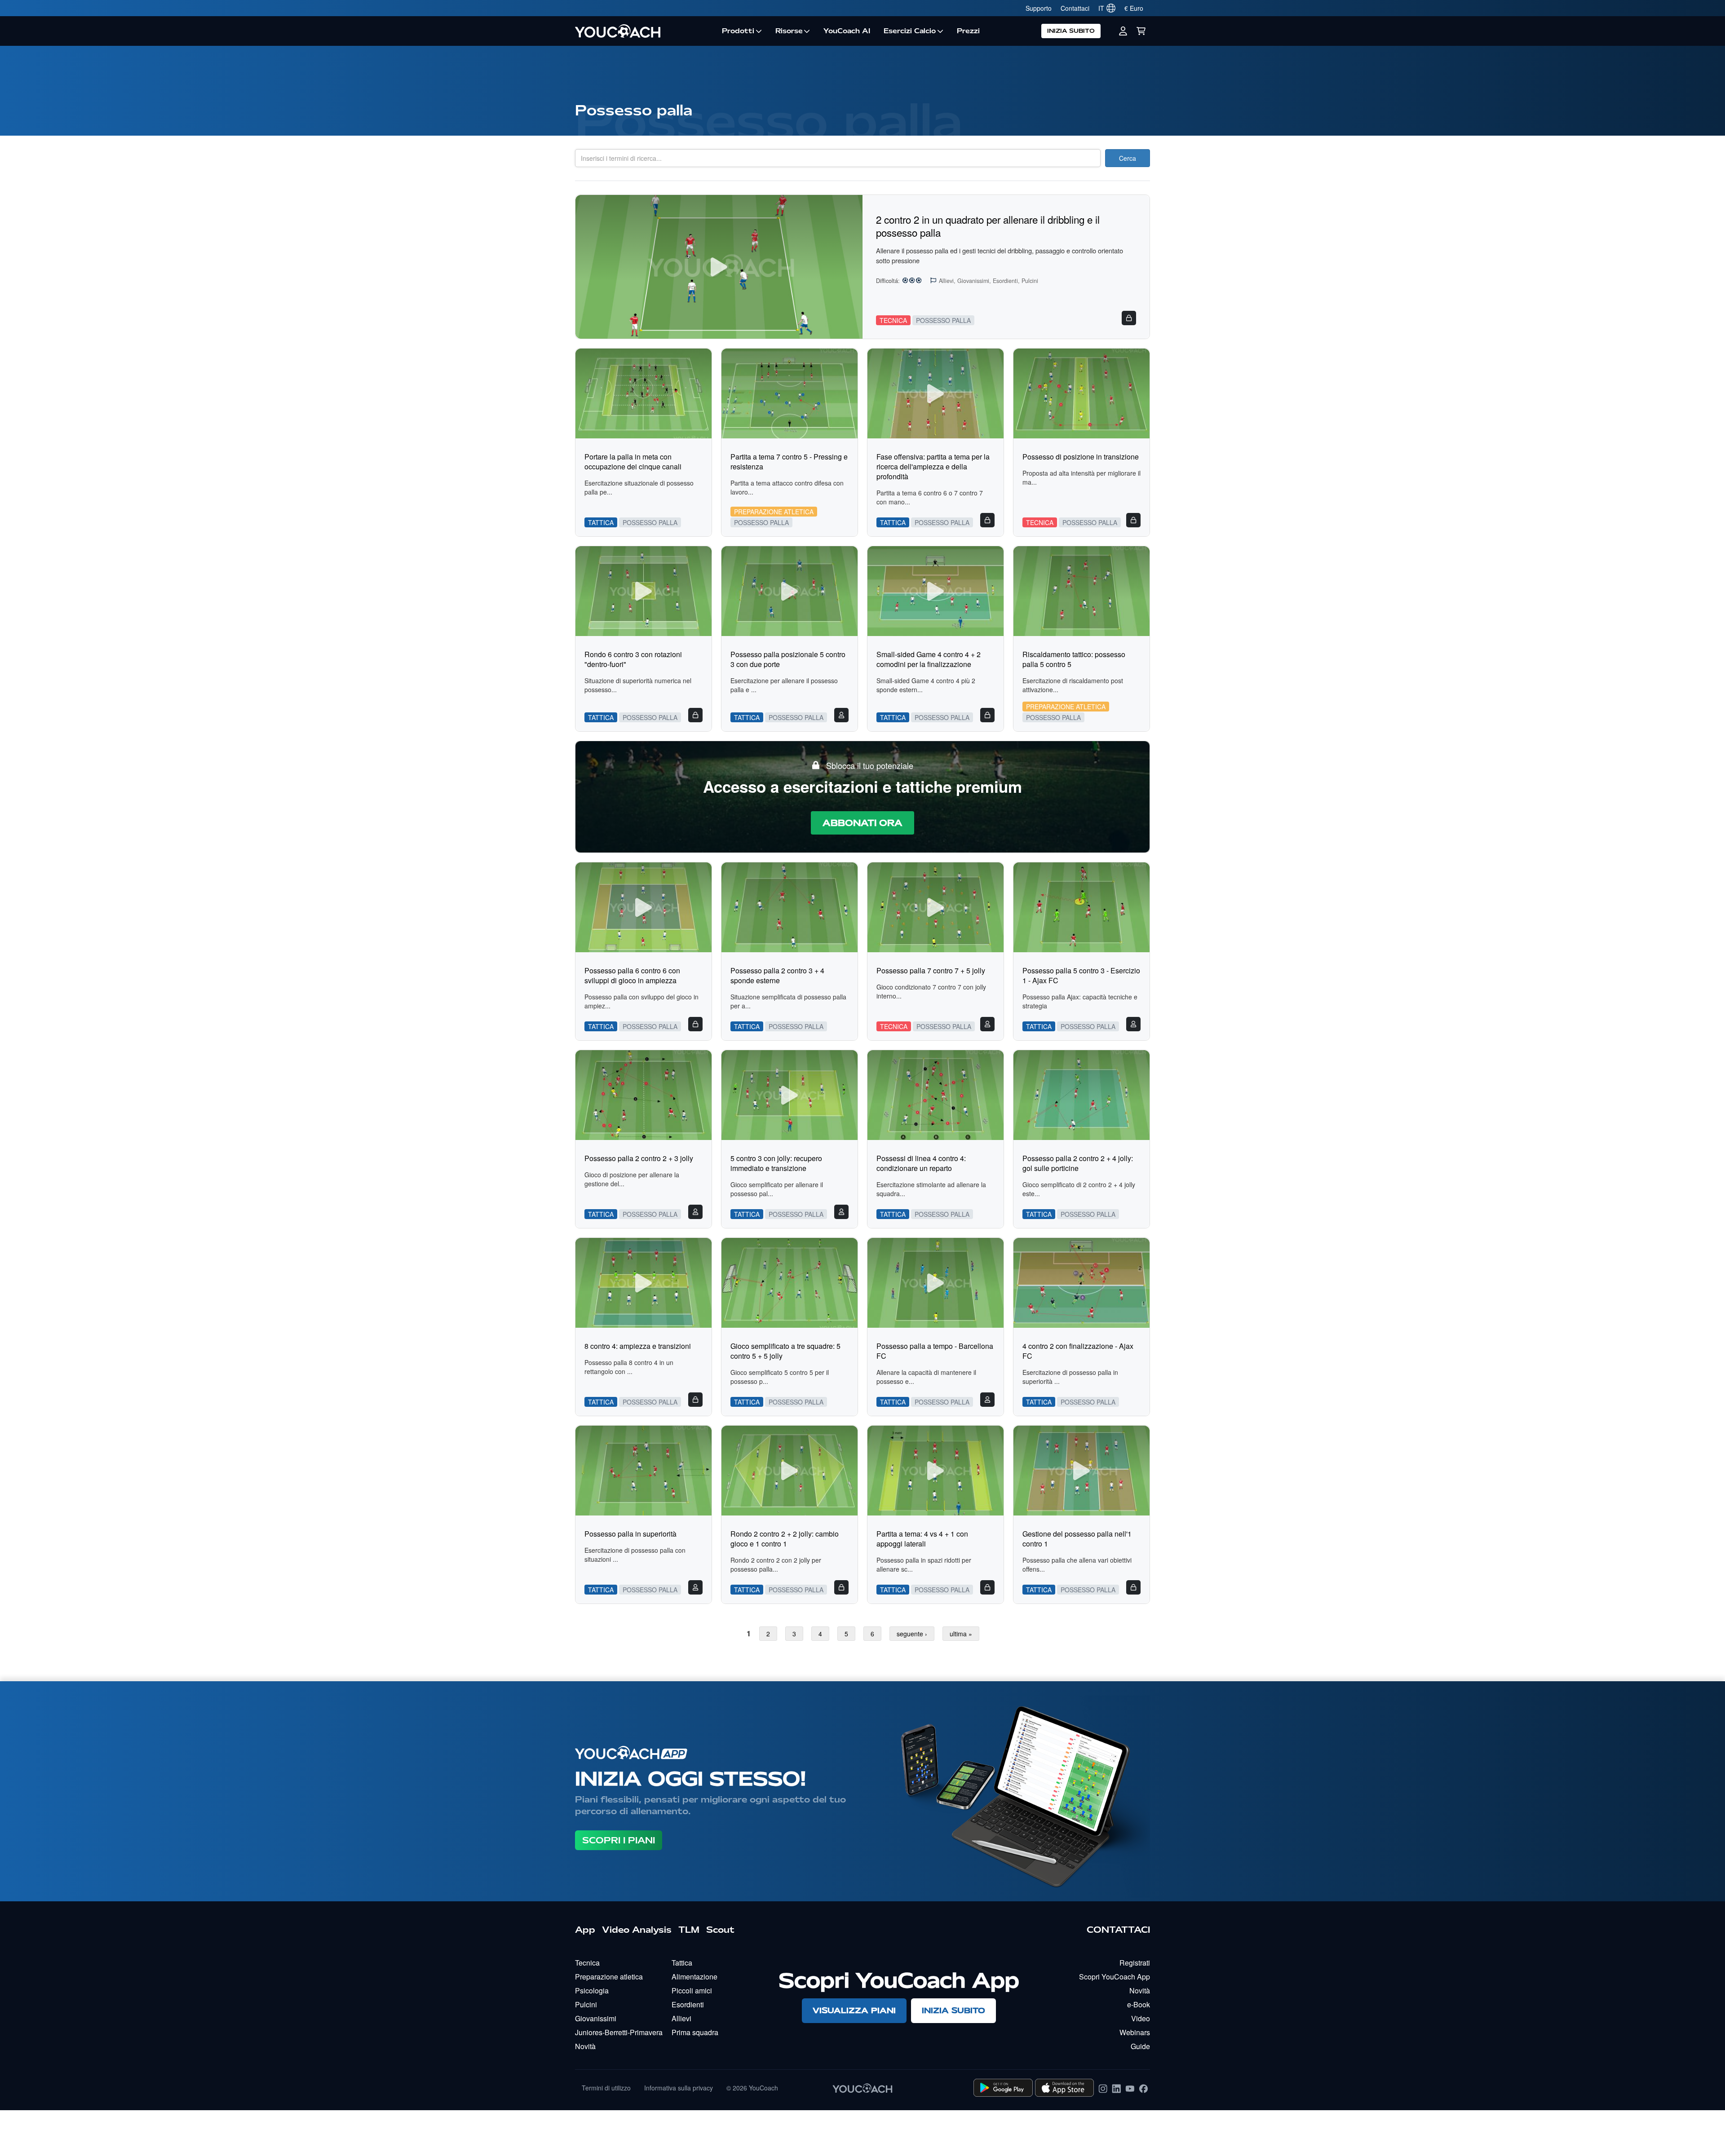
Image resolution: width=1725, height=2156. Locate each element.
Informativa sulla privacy (679, 2088)
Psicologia (592, 1990)
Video (1141, 2018)
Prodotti (738, 31)
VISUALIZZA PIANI (854, 2010)
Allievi (681, 2018)
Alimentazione (694, 1977)
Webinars (1135, 2032)
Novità (585, 2046)
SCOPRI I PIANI (619, 1840)
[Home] (645, 31)
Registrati (1135, 1963)
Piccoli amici (692, 1990)
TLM (689, 1930)
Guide (1140, 2046)
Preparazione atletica (609, 1977)
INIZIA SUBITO (1071, 31)
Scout (720, 1930)
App (585, 1930)
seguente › (912, 1634)
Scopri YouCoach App (1115, 1977)
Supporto (1039, 8)
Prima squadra (695, 2032)
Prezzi (968, 31)
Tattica (682, 1963)
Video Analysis (637, 1930)
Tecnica (587, 1963)
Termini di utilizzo (606, 2088)
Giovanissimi (596, 2018)
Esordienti (688, 2004)
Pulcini (586, 2004)
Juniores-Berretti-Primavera (619, 2032)
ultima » (961, 1634)
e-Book (1139, 2004)
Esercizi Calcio (910, 31)
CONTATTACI (1118, 1930)
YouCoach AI (847, 31)
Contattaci (1075, 8)
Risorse (789, 31)
